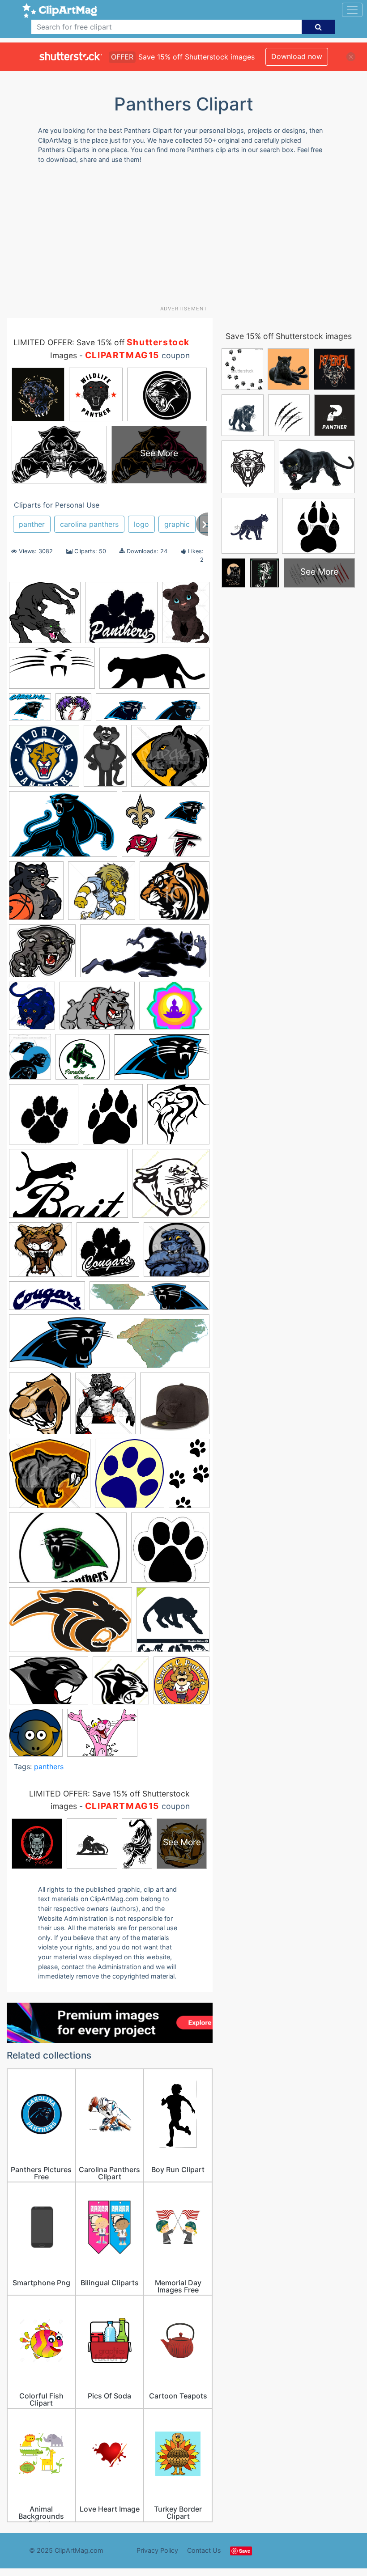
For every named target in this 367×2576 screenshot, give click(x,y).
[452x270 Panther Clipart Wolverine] (70, 1624)
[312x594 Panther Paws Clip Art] (189, 1477)
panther (32, 524)
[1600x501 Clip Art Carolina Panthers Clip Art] (153, 711)
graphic (177, 524)
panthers (49, 1767)
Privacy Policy (157, 2550)
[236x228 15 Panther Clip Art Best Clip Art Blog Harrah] (121, 617)
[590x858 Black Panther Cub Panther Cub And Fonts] (186, 616)
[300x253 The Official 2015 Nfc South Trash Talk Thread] (166, 828)
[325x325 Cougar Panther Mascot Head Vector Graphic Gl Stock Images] (41, 1254)
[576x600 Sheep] (36, 1737)
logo (141, 524)
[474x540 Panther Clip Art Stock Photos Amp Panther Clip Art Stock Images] (40, 1408)
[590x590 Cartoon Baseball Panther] (73, 711)
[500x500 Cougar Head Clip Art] (171, 1187)
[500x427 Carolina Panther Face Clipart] (30, 711)
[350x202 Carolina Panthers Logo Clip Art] (52, 673)
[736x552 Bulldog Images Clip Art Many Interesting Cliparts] (97, 1010)
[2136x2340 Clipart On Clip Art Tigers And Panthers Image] (178, 1118)
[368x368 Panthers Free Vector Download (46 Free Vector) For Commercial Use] (181, 1684)
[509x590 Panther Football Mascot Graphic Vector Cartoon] (105, 1407)
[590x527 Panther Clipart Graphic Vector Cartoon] (170, 760)
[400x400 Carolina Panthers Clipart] (83, 1061)
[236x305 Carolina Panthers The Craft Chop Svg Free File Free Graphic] (30, 1061)
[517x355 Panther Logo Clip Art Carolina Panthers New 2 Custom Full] (63, 828)
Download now (297, 56)
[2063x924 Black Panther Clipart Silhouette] (154, 672)
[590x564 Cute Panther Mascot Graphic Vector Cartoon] (177, 1254)
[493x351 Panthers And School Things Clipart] (49, 1685)
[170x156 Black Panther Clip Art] (42, 955)
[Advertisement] (187, 238)
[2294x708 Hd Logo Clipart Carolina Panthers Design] (149, 1300)
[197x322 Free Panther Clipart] (105, 760)
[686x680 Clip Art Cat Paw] (44, 1119)
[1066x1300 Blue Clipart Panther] (32, 1010)
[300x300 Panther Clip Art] (170, 1552)
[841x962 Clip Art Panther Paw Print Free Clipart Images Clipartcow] (113, 1118)
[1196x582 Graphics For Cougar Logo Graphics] (47, 1300)
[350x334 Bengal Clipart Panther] (175, 895)
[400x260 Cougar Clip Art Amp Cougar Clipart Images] (68, 1188)
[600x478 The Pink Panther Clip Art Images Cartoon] (102, 1737)
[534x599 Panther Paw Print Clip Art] (130, 1478)
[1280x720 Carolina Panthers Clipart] (162, 1061)
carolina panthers (89, 524)
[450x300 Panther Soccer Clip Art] (68, 1552)
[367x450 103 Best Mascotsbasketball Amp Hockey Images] (36, 895)
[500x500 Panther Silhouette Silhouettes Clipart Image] (173, 1624)
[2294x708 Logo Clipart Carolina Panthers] (109, 1346)
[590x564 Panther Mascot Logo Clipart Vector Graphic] (50, 1478)
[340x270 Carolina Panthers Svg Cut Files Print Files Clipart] (174, 1010)
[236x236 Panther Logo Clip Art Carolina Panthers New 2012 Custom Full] (175, 1407)
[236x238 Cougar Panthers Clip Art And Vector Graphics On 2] (108, 1254)
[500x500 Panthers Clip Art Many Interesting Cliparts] (121, 1685)
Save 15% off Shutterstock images (289, 336)
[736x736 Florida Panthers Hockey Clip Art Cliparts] (44, 760)
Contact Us (204, 2550)
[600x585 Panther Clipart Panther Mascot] (45, 617)
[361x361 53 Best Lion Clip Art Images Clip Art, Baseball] (102, 895)
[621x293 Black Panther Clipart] (145, 955)
